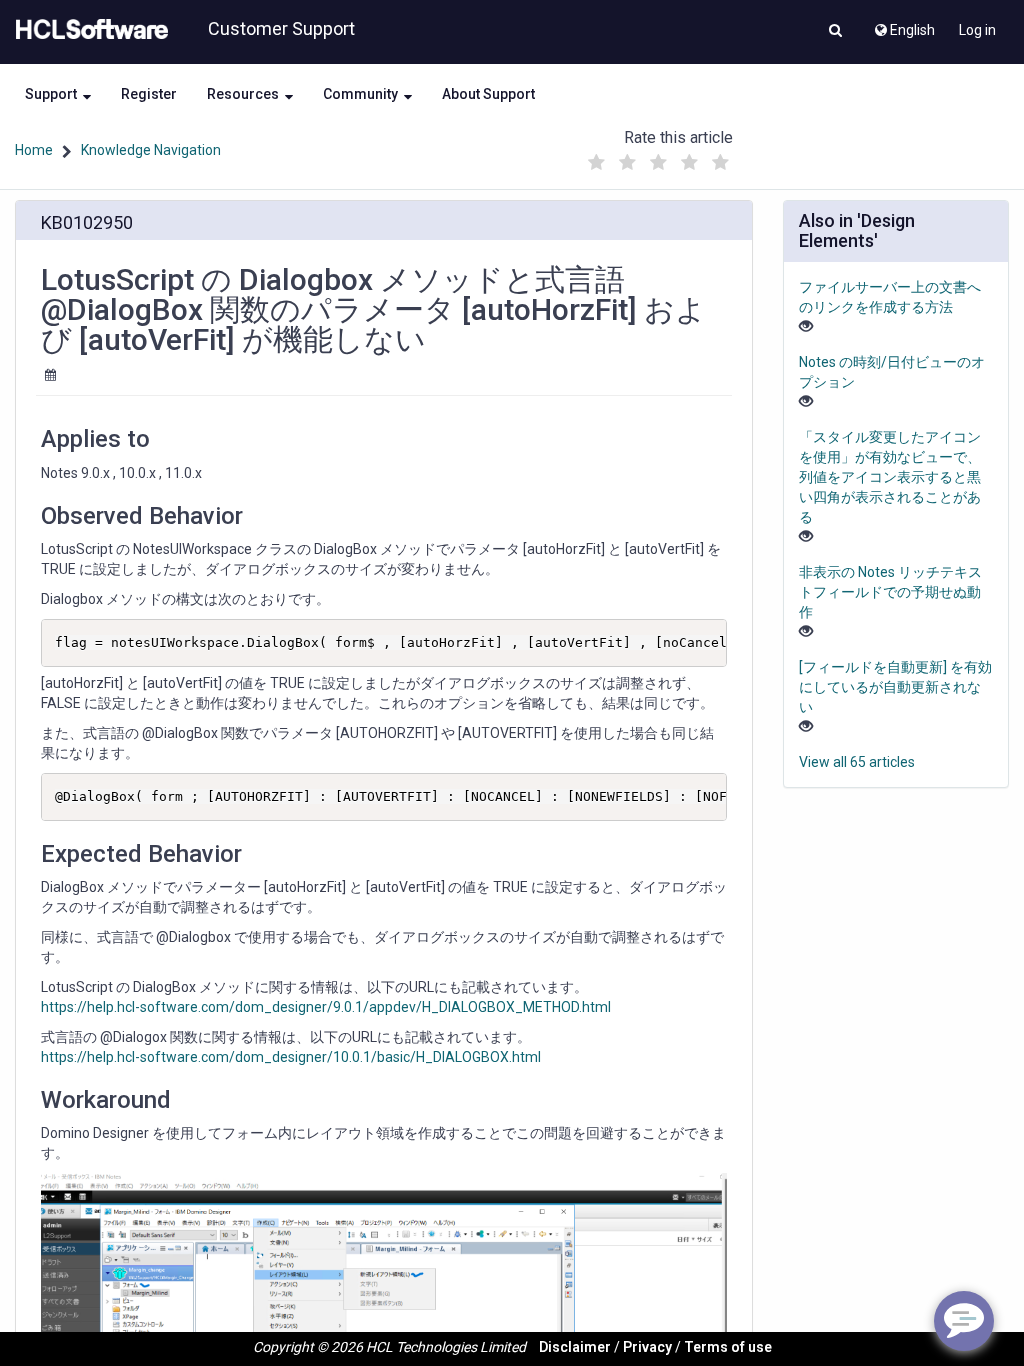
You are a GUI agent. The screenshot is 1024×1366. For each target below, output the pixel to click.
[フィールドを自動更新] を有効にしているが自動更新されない (895, 687)
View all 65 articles (857, 762)
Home (34, 150)
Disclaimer (575, 1347)
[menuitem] (903, 25)
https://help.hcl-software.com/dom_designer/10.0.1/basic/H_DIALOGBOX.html (291, 1057)
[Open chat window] (964, 1321)
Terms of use (728, 1347)
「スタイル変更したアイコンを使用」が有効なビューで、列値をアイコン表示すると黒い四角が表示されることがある (890, 477)
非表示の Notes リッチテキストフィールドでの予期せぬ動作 (890, 592)
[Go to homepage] (88, 30)
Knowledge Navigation (151, 150)
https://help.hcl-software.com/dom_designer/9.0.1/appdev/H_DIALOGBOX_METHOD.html (326, 1007)
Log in (977, 30)
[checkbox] (597, 163)
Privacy (647, 1347)
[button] (835, 32)
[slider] (659, 157)
